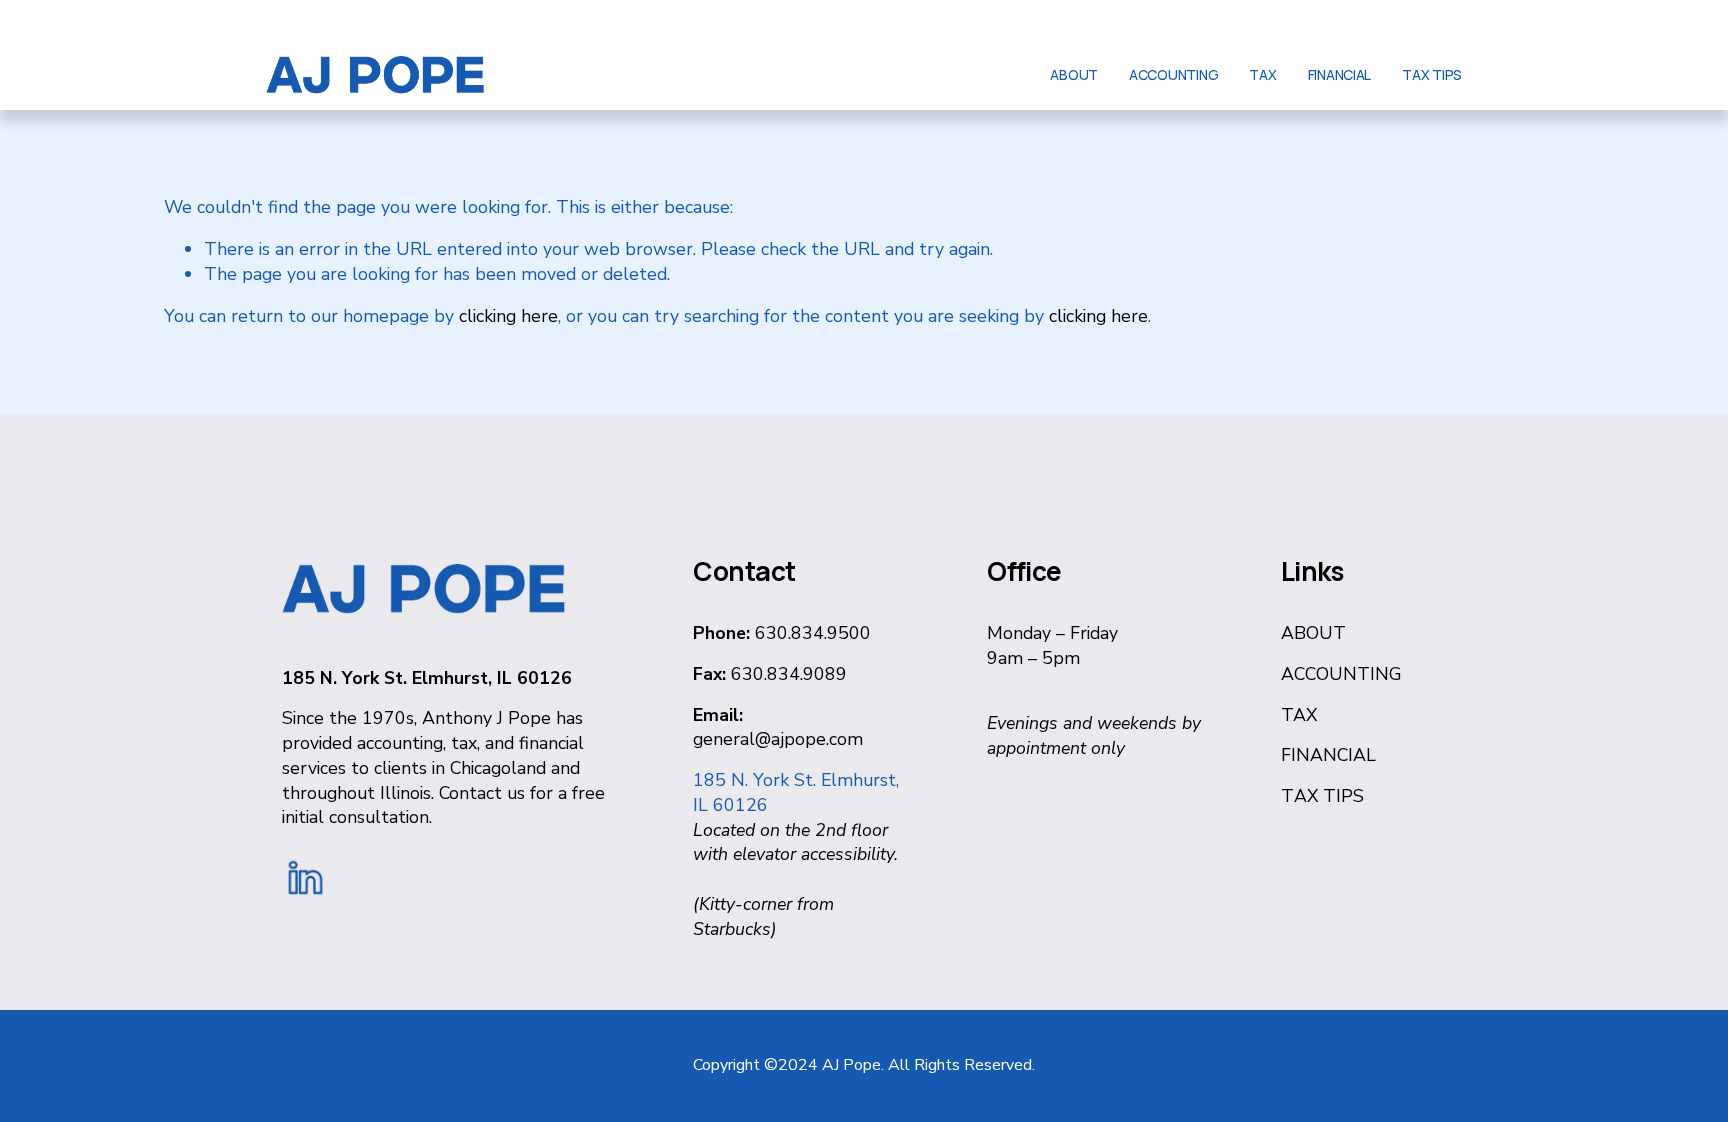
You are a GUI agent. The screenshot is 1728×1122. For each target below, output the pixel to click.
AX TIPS (1329, 796)
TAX (1262, 74)
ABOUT (1074, 74)
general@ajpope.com (778, 739)
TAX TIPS (1432, 74)
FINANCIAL (1340, 74)
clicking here (508, 316)
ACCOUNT (1325, 674)
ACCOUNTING (1173, 74)
